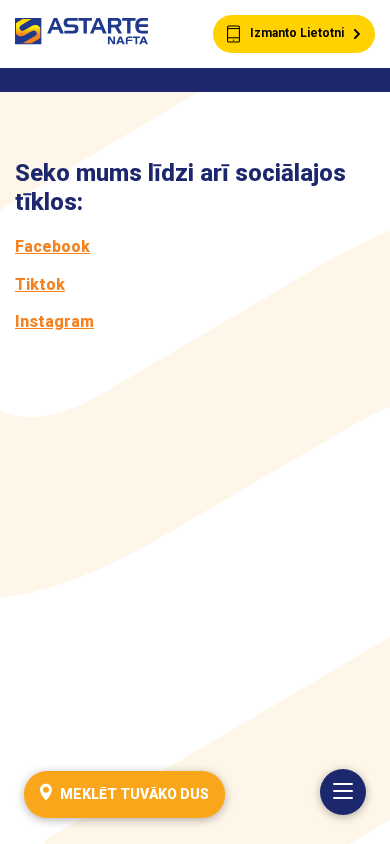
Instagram (54, 321)
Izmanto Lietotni (297, 33)
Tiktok (40, 284)
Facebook (52, 246)
